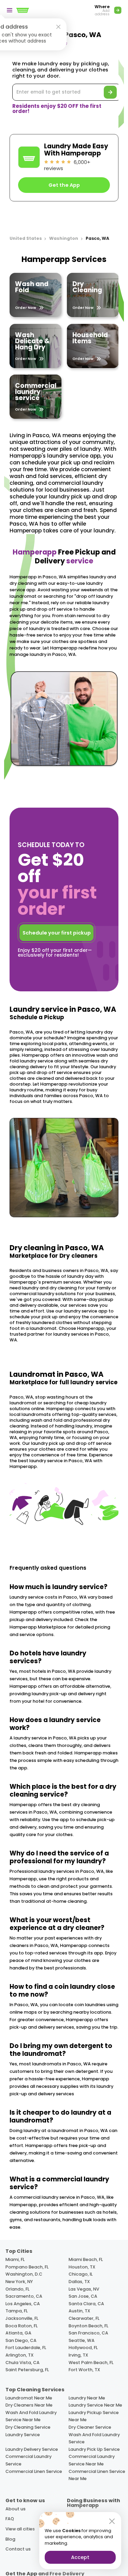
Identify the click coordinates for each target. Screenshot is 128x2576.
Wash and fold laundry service (94, 2438)
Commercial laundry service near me (92, 2460)
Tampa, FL (17, 2311)
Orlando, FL (17, 2289)
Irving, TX (78, 2355)
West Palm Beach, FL (91, 2363)
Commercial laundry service (29, 2460)
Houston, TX (82, 2267)
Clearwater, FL (84, 2318)
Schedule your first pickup (57, 933)
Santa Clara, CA (86, 2304)
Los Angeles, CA (23, 2304)
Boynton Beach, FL (88, 2326)
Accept (80, 2557)
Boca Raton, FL (22, 2326)
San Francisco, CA (88, 2333)
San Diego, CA (21, 2340)
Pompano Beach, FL (27, 2267)
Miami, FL (15, 2259)
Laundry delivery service (32, 2449)
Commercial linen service (34, 2471)
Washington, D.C (24, 2274)
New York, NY (19, 2282)
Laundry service (23, 2435)
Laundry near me (87, 2398)
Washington (64, 238)
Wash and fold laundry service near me (31, 2416)
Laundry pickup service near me (94, 2416)
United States (26, 238)
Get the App (64, 185)
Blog (10, 2539)
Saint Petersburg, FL (27, 2370)
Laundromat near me (29, 2398)
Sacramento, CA (24, 2296)
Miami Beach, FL (86, 2259)
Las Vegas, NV (84, 2289)
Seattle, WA (82, 2340)
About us (16, 2509)
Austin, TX (79, 2311)
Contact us (18, 2549)
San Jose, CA (83, 2296)
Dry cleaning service (28, 2427)
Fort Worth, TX (84, 2370)
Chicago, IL (81, 2274)
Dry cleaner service (90, 2427)
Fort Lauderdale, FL (26, 2348)
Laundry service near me (95, 2405)
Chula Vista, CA (23, 2363)
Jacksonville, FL (22, 2318)
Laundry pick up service (94, 2449)
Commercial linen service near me (97, 2475)
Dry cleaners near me (29, 2405)
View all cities (20, 2529)
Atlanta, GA (18, 2333)
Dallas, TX (79, 2282)
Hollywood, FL (83, 2348)
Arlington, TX (19, 2355)
